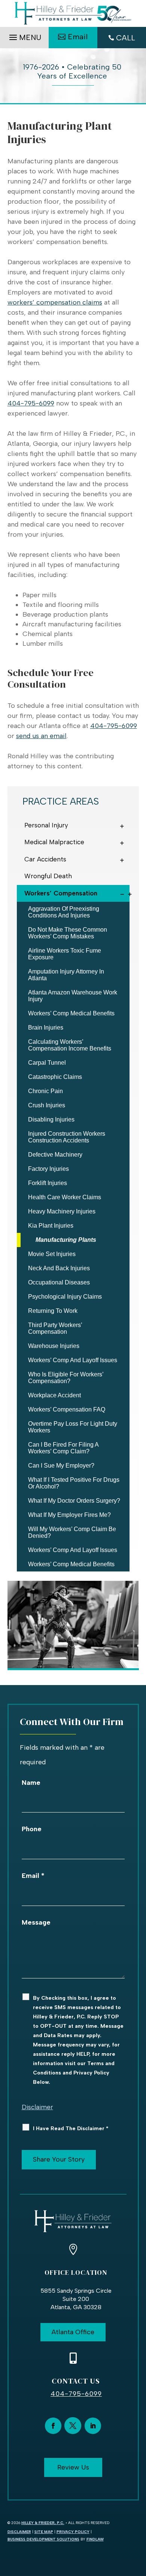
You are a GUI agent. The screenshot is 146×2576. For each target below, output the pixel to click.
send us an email (41, 736)
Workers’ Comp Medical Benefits (71, 1013)
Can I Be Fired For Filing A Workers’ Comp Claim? (63, 1448)
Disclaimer (37, 2107)
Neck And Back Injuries (59, 1268)
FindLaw (95, 2539)
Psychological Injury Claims (65, 1297)
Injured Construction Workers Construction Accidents (67, 1137)
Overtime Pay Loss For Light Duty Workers (73, 1427)
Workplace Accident (54, 1395)
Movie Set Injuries (52, 1254)
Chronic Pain (45, 1091)
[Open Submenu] (124, 825)
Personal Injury (46, 825)
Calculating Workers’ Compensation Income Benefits (70, 1045)
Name (31, 1783)
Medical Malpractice (54, 842)
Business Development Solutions (43, 2539)
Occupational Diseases (59, 1282)
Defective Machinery (55, 1155)
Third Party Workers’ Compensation (55, 1328)
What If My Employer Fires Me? (69, 1515)
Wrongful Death (48, 876)
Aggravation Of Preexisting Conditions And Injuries (64, 912)
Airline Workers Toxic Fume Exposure (65, 954)
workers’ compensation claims (55, 302)
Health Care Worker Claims (65, 1197)
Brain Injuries (46, 1028)
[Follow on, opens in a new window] (73, 2426)
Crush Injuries (47, 1105)
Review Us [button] (73, 2467)
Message (36, 1922)
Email (33, 1876)
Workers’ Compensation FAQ (67, 1409)
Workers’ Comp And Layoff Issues (73, 1360)
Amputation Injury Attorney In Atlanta (66, 975)
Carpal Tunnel (47, 1063)
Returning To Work (53, 1311)
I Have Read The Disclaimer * (71, 2128)
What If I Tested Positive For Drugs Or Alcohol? (74, 1483)
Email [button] (78, 37)
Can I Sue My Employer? (61, 1466)
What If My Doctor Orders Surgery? (74, 1501)
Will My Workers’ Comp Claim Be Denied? (72, 1532)
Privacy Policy (73, 2532)
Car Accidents (45, 859)
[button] (24, 36)
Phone (32, 1829)
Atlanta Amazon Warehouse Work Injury (73, 996)
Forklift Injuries (48, 1183)
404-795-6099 (31, 403)
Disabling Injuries (51, 1119)
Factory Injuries (48, 1169)
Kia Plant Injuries (51, 1226)
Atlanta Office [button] (73, 2332)
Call (126, 38)
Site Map (44, 2532)
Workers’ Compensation (61, 893)
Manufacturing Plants (66, 1240)
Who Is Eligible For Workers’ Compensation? (66, 1378)
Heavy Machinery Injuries (62, 1211)
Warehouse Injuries (54, 1346)
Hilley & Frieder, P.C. (43, 2523)
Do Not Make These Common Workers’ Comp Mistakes (68, 933)
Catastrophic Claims (55, 1077)
